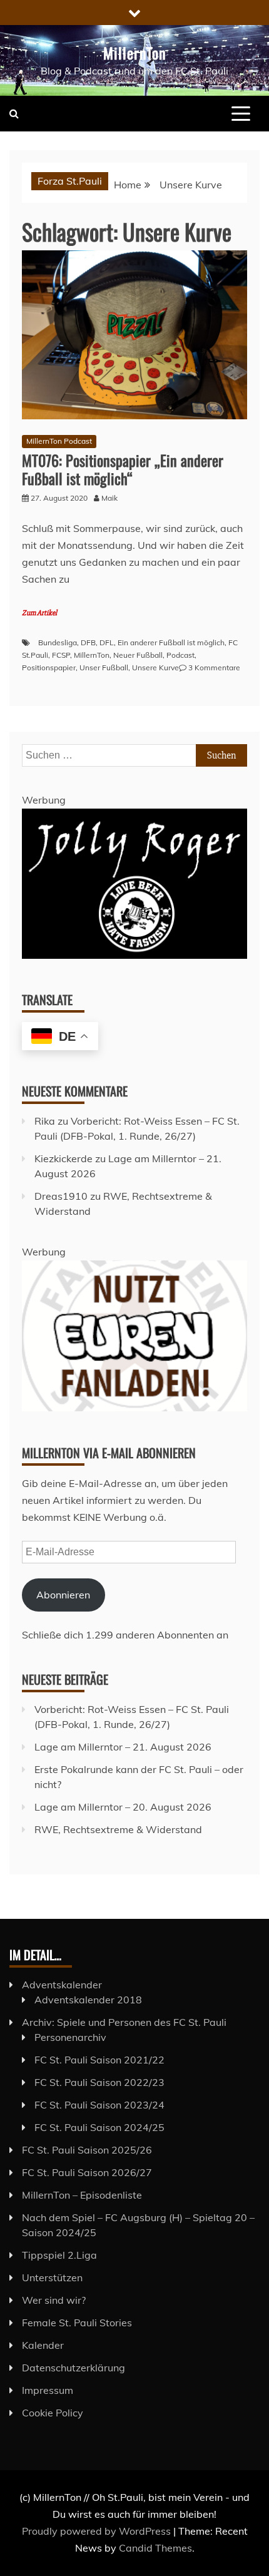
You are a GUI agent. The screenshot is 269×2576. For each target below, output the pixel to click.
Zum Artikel (39, 613)
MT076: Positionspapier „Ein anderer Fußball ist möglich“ (123, 469)
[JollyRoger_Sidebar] (134, 955)
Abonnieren (63, 1595)
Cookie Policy (53, 2413)
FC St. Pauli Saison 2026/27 (87, 2172)
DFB (88, 642)
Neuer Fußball (138, 655)
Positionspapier (49, 667)
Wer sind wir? (54, 2300)
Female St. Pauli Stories (77, 2323)
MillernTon (135, 53)
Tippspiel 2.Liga (59, 2255)
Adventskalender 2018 (88, 2000)
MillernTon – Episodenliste (82, 2195)
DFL (107, 642)
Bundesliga (58, 642)
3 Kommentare (214, 667)
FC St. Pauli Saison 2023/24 (99, 2105)
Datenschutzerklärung (74, 2368)
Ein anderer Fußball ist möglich (171, 642)
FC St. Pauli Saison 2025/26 (87, 2150)
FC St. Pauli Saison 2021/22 (99, 2060)
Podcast (180, 655)
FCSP (61, 655)
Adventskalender (62, 1985)
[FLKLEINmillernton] (134, 1408)
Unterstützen (52, 2277)
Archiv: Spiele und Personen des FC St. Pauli (124, 2022)
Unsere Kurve (155, 667)
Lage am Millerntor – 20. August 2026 (123, 1807)
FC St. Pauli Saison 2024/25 (99, 2127)
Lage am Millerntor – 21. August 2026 (123, 1747)
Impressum (48, 2390)
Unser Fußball (104, 667)
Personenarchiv (70, 2037)
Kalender (43, 2345)
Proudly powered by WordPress (98, 2531)
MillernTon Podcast (59, 441)
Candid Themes (155, 2548)
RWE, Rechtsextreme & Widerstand (118, 1829)
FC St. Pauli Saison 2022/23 (99, 2082)
